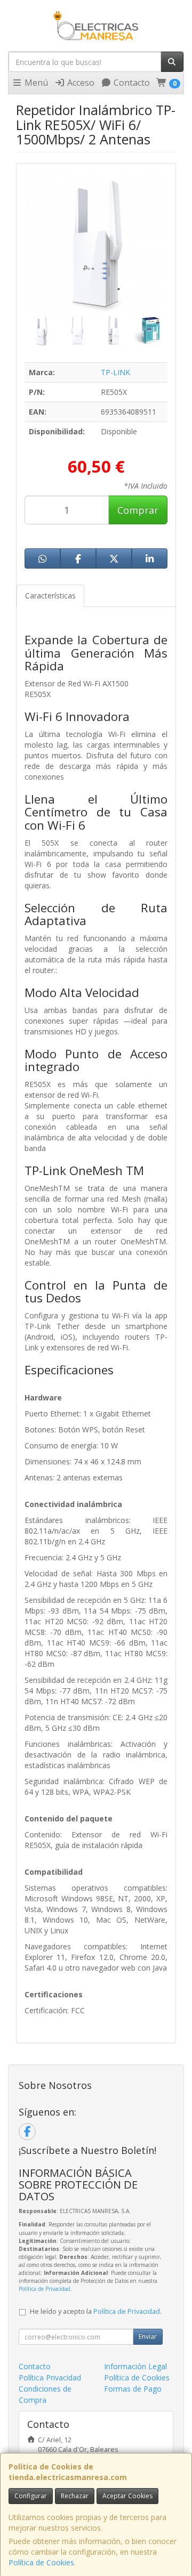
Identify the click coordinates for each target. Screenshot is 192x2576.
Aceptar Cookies (127, 2496)
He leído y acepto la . (96, 2311)
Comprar (138, 510)
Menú (35, 83)
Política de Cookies (41, 2562)
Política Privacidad (50, 2377)
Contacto (131, 83)
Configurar (31, 2496)
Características (50, 596)
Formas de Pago (133, 2389)
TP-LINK (115, 372)
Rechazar (75, 2496)
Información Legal (135, 2366)
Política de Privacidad (45, 2289)
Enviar (148, 2336)
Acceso (80, 83)
